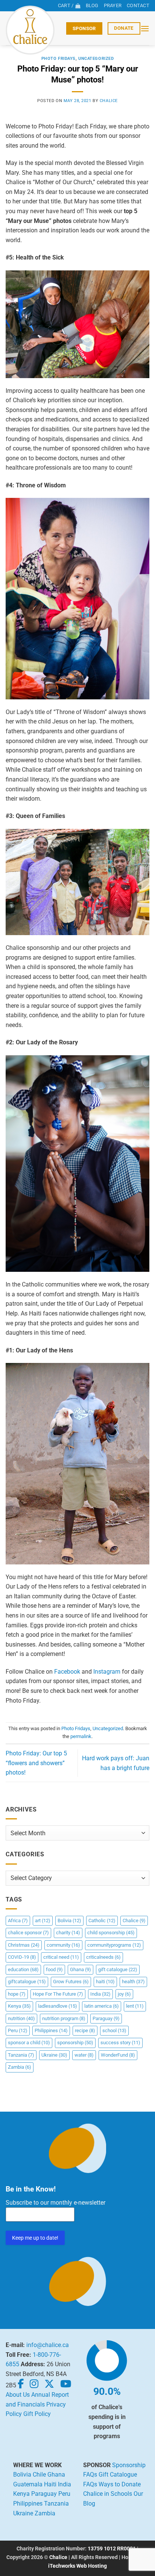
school (114, 2030)
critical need (61, 1957)
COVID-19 (22, 1957)
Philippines (51, 2030)
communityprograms (114, 1945)
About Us (18, 2395)
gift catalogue (118, 1969)
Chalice (134, 1921)
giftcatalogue (27, 1982)
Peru (18, 2030)
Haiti (50, 2484)
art (43, 1921)
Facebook (67, 1672)
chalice (109, 101)
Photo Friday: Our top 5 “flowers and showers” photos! (36, 1763)
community (63, 1945)
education (23, 1969)
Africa (18, 1921)
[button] (145, 28)
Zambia (20, 2067)
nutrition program (64, 2018)
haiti (105, 1982)
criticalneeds (103, 1957)
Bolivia (69, 1921)
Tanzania (21, 2055)
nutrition (21, 2018)
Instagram (107, 1672)
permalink (81, 1736)
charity (68, 1933)
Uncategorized (96, 59)
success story (120, 2043)
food (54, 1969)
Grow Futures (71, 1982)
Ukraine (54, 2055)
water (84, 2055)
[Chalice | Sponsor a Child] (33, 30)
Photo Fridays (59, 59)
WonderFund (118, 2055)
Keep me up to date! (35, 2238)
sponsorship (75, 2043)
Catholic (102, 1921)
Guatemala (28, 2484)
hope (17, 1994)
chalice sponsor (28, 1933)
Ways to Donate (120, 2484)
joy (124, 1994)
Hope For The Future (58, 1994)
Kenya (19, 2006)
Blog (92, 5)
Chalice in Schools (108, 2494)
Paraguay (106, 2018)
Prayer (113, 5)
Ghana (81, 1969)
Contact (138, 5)
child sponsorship (111, 1933)
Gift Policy (37, 2414)
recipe (85, 2030)
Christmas (24, 1945)
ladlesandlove (58, 2006)
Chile (39, 2475)
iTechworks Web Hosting (77, 2566)
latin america (102, 2006)
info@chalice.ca (48, 2345)
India (100, 1994)
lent (135, 2006)
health (133, 1982)
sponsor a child (29, 2043)
